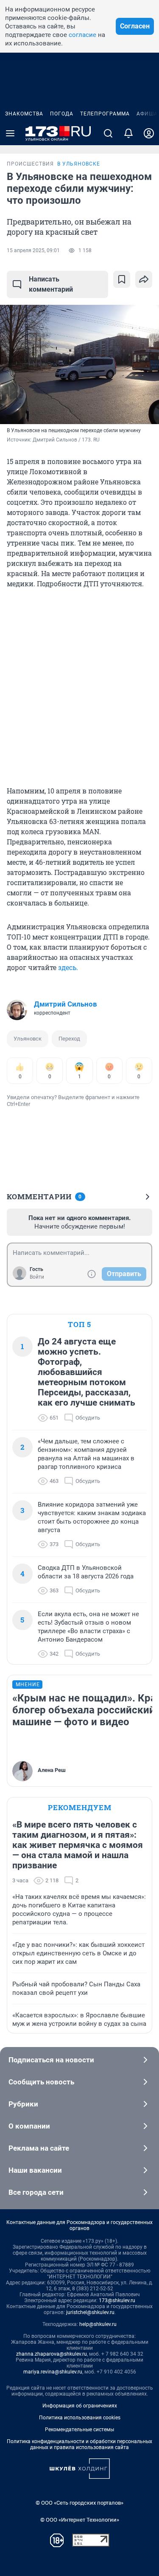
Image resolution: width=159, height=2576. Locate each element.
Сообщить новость (41, 2082)
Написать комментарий (51, 284)
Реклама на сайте (39, 2148)
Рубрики (23, 2104)
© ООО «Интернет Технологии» (80, 2520)
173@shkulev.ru (117, 2300)
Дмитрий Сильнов (66, 1004)
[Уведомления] (128, 133)
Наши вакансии (35, 2170)
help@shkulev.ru (98, 2324)
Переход (69, 1039)
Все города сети (36, 2192)
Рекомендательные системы (79, 2430)
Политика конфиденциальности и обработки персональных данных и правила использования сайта (79, 2444)
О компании (29, 2126)
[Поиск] (108, 133)
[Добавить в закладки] (122, 279)
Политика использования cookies (80, 2418)
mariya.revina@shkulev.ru (53, 2372)
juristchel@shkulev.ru (90, 2312)
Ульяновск (28, 1039)
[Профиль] (149, 133)
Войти (37, 1277)
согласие (82, 35)
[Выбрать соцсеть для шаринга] (144, 279)
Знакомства (24, 114)
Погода (62, 114)
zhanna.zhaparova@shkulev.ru (52, 2354)
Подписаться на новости (51, 2060)
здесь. (68, 967)
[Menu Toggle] (10, 133)
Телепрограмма (105, 114)
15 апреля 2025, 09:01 (33, 250)
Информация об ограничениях (80, 2406)
